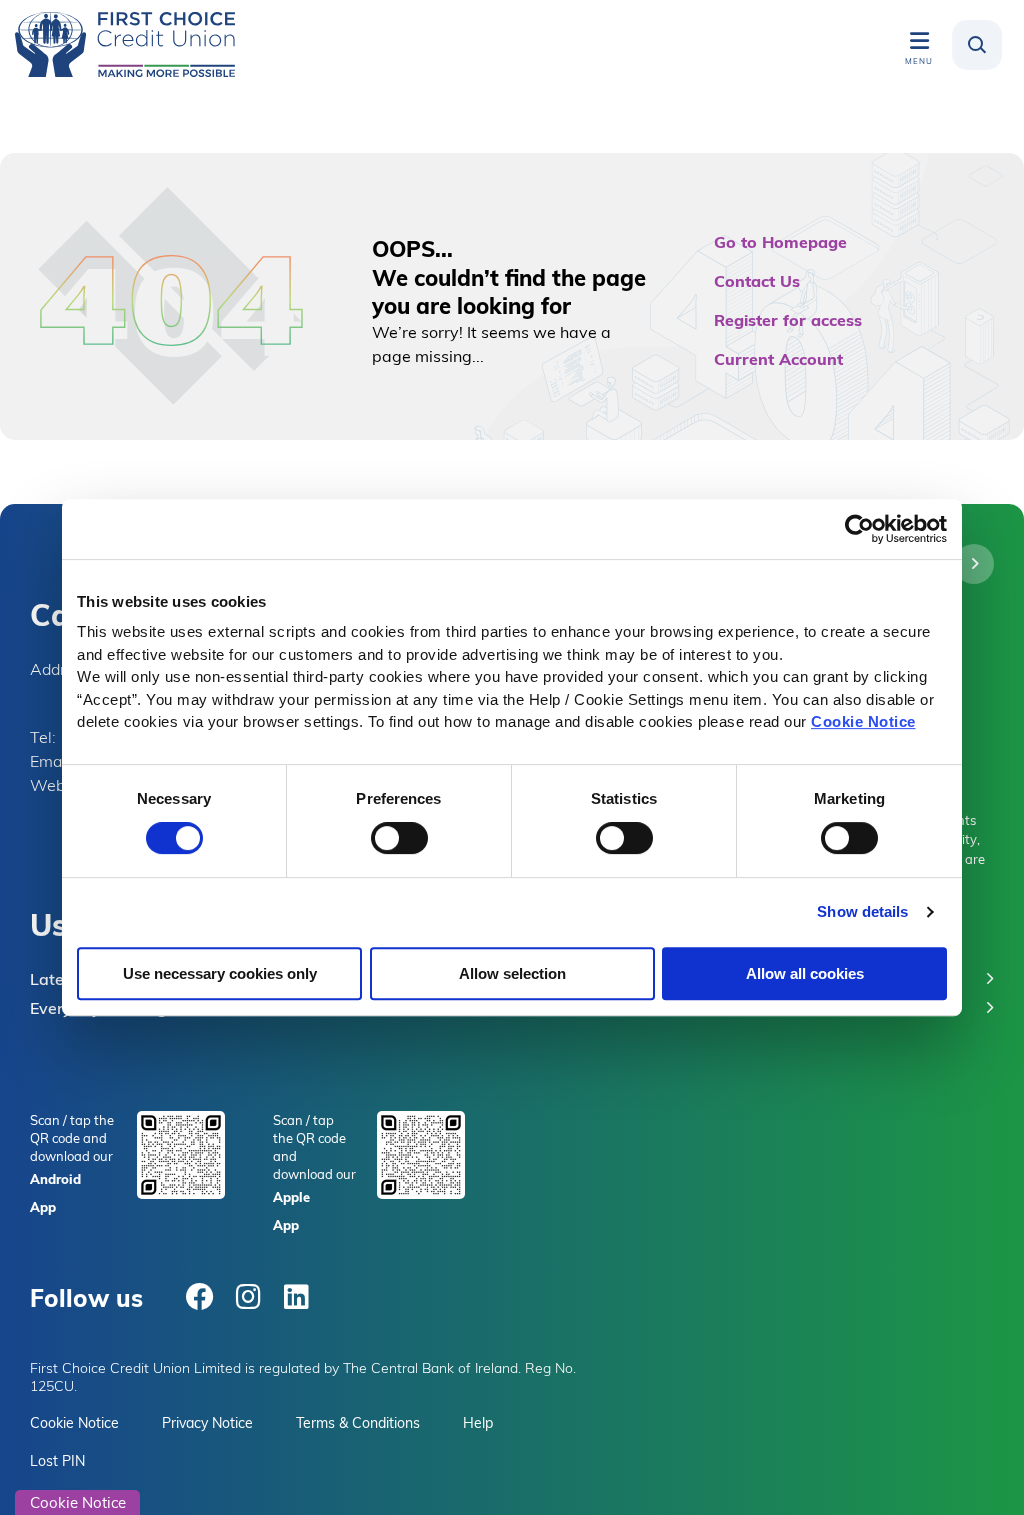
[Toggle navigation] (919, 40)
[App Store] (421, 1153)
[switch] (399, 838)
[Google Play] (181, 1153)
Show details (862, 911)
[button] (977, 45)
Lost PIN (57, 1460)
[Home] (125, 44)
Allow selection (512, 973)
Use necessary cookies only (220, 973)
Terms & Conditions (358, 1422)
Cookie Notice (863, 721)
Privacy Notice (207, 1422)
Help (478, 1422)
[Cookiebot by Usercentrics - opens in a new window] (859, 529)
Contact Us (757, 280)
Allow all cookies (805, 973)
